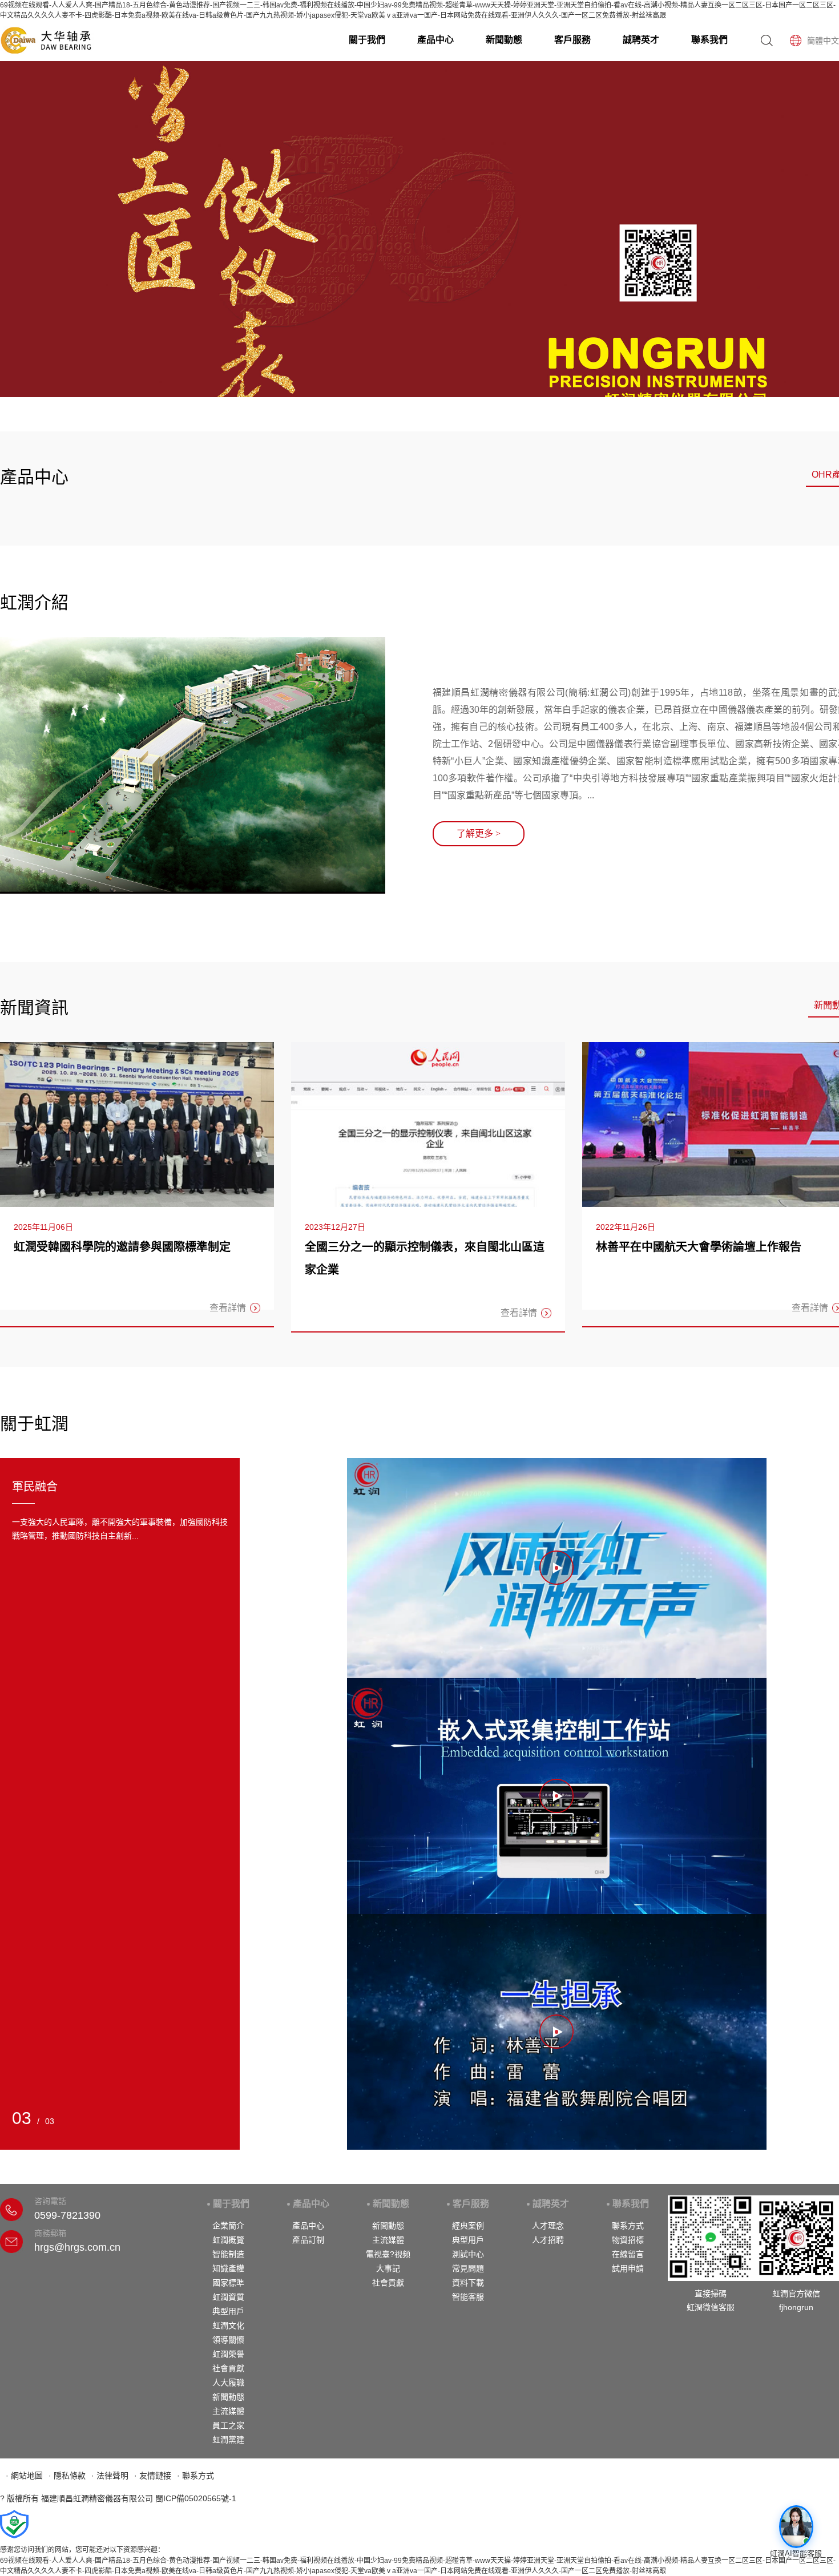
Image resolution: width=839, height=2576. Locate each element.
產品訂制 (308, 2240)
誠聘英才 (641, 40)
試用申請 (628, 2268)
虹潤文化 (228, 2325)
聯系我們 (709, 40)
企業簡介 (228, 2226)
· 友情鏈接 (153, 2476)
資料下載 (468, 2283)
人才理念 (548, 2226)
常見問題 (468, 2268)
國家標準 (228, 2283)
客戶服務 (572, 40)
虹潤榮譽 (228, 2354)
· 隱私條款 (67, 2476)
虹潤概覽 (228, 2240)
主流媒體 (228, 2411)
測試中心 (468, 2254)
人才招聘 (548, 2240)
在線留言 (628, 2254)
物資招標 (628, 2240)
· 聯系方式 (195, 2476)
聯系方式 (628, 2226)
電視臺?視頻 (388, 2254)
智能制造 (228, 2254)
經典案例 (468, 2226)
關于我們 (367, 40)
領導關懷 (228, 2340)
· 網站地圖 (24, 2476)
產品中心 (435, 40)
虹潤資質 (228, 2297)
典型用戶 (228, 2311)
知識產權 (228, 2268)
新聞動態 (504, 40)
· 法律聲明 (110, 2476)
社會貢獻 (228, 2368)
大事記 (388, 2268)
